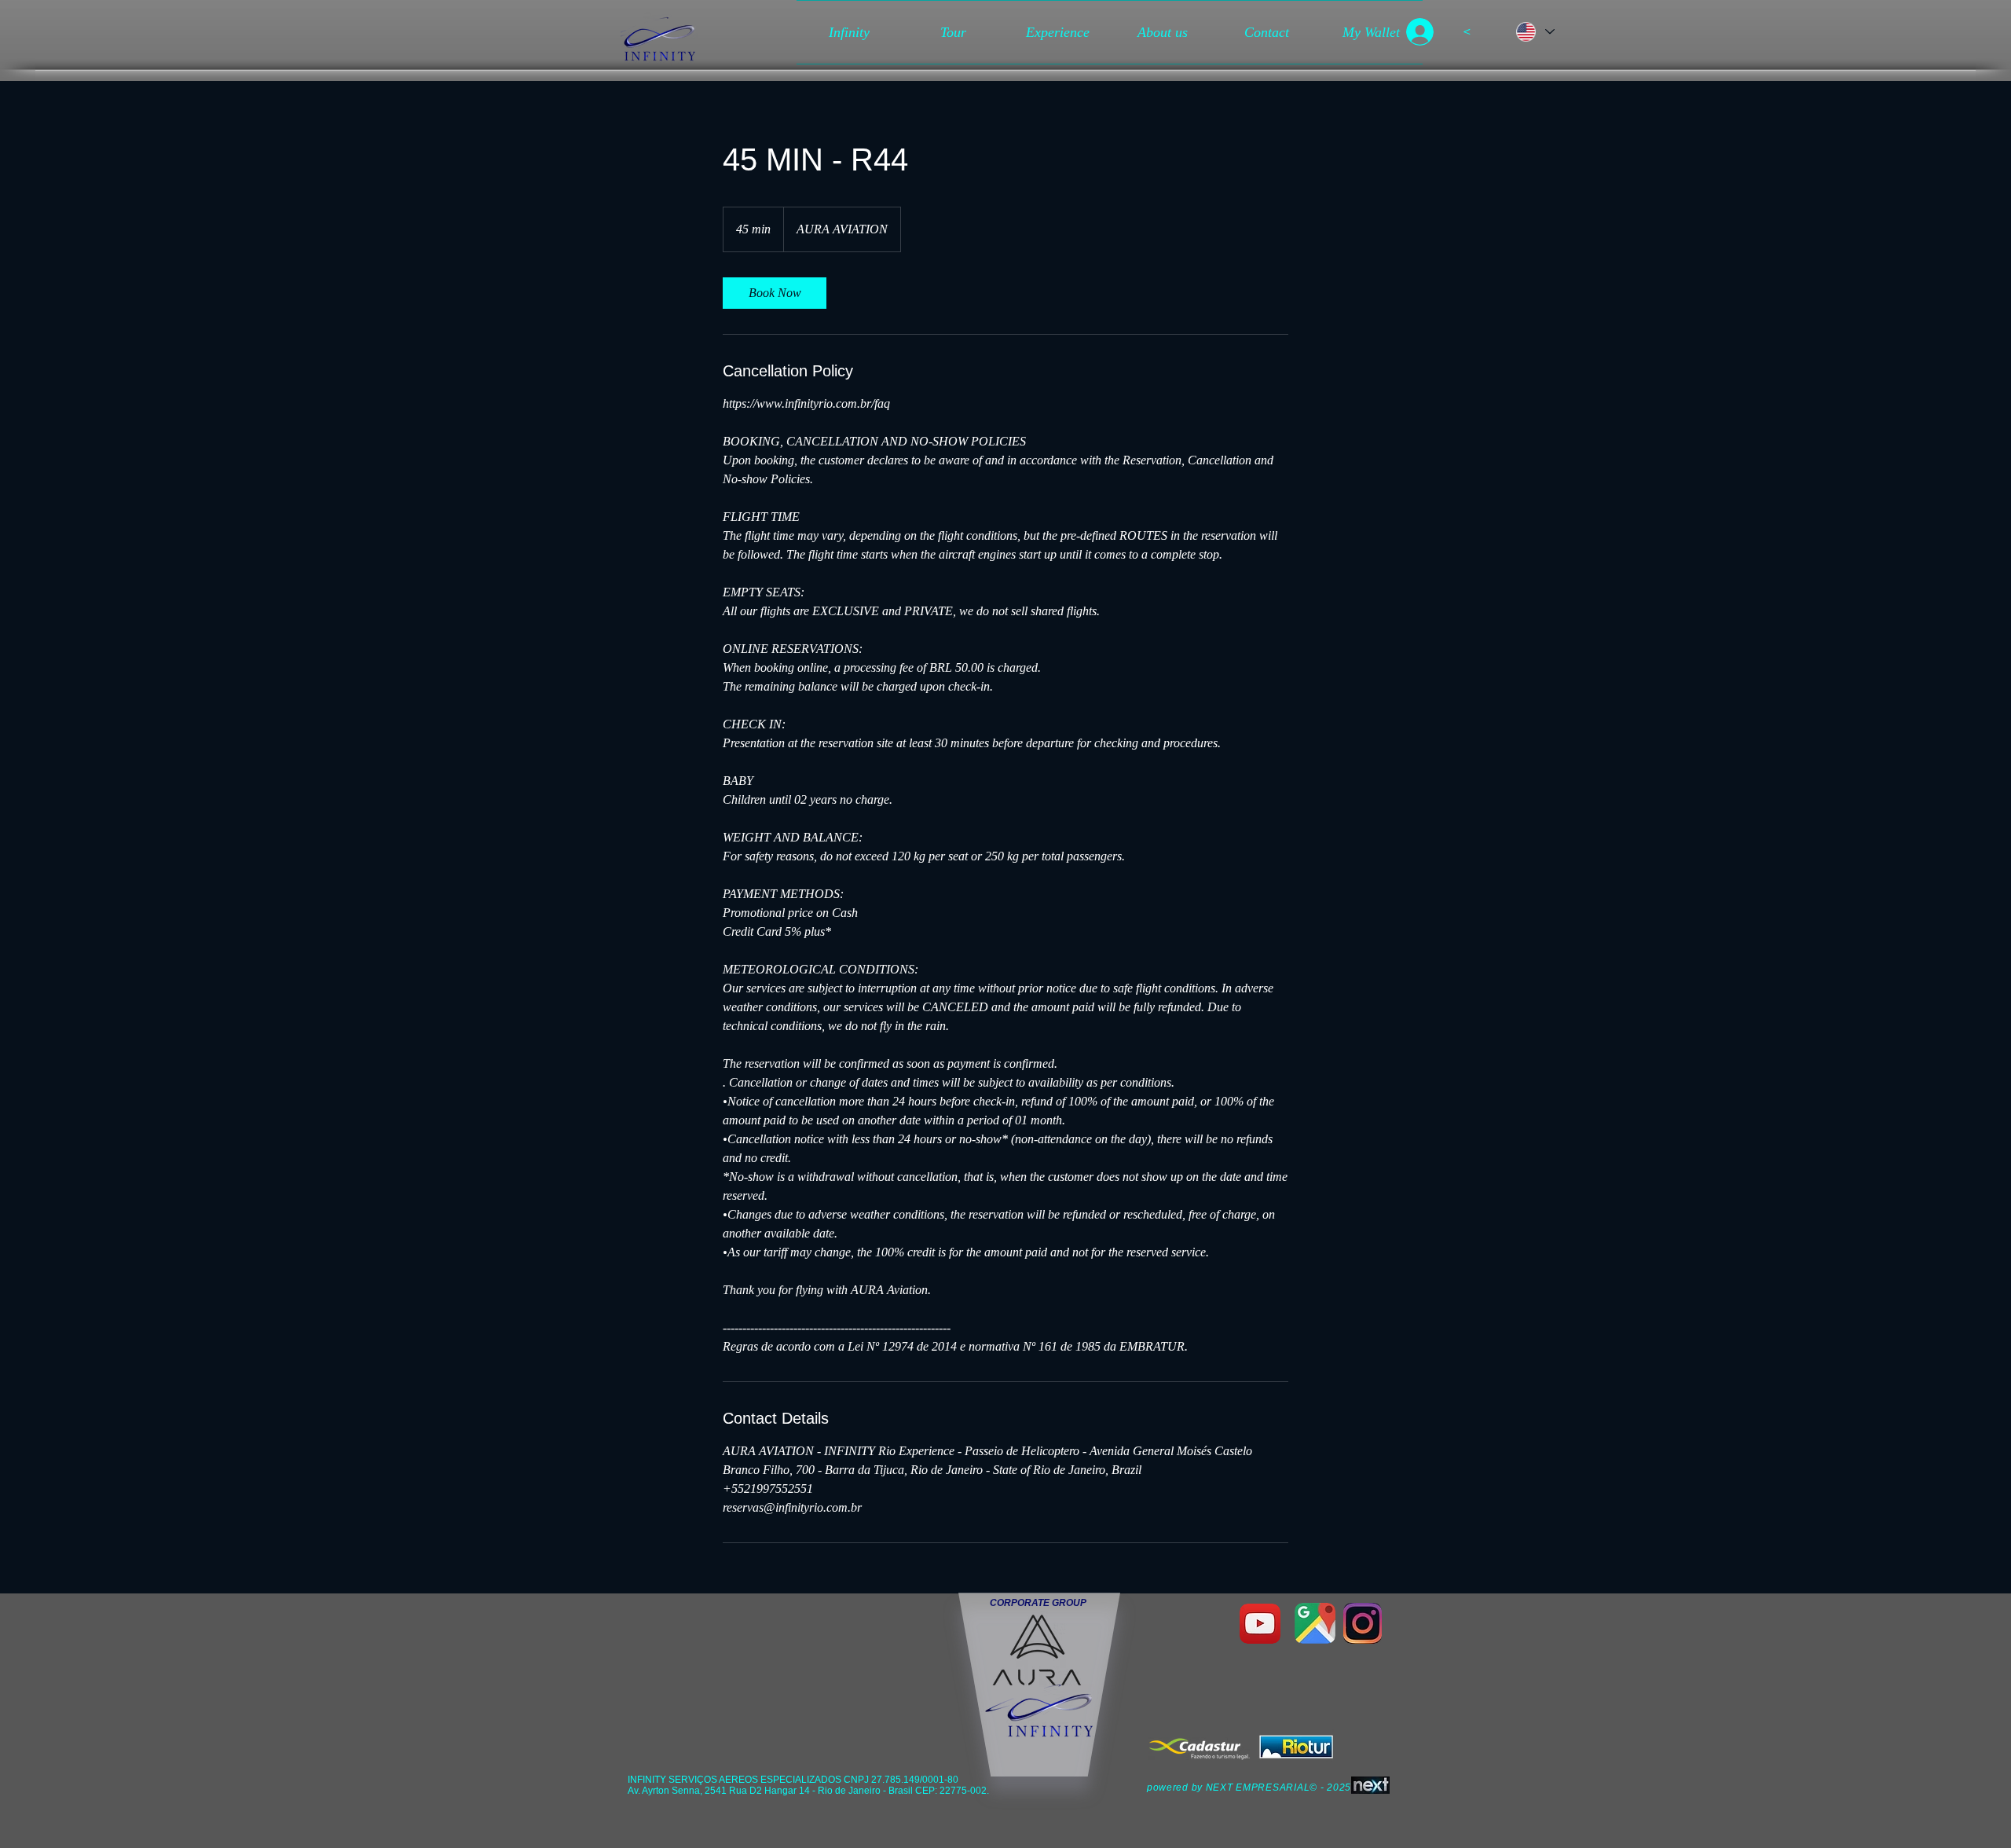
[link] (775, 293)
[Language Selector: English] (1533, 32)
